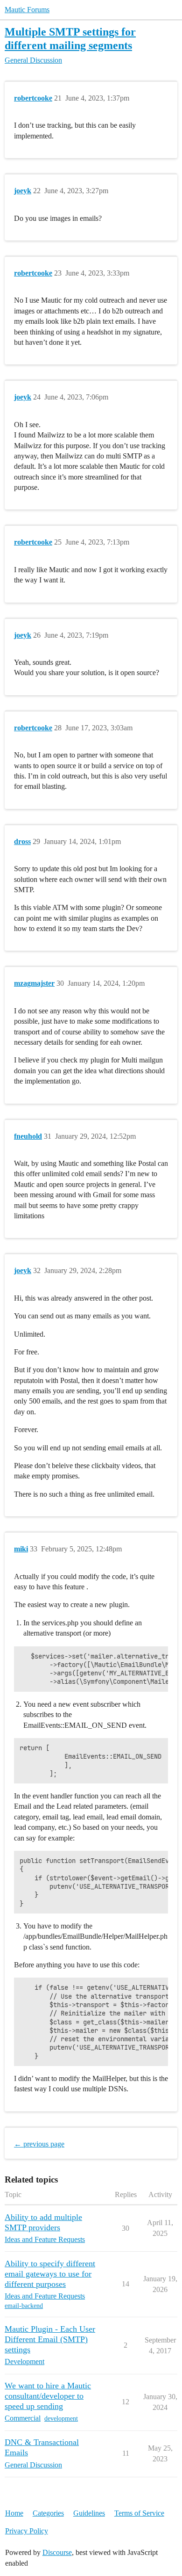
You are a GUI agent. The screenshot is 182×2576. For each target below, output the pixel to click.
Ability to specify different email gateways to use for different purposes (50, 2274)
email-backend (24, 2306)
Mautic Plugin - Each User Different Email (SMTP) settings (50, 2339)
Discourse (57, 2552)
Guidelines (89, 2513)
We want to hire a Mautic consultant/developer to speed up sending (48, 2396)
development (61, 2419)
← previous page (39, 2144)
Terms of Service (139, 2513)
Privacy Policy (27, 2531)
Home (14, 2513)
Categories (48, 2513)
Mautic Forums (27, 10)
